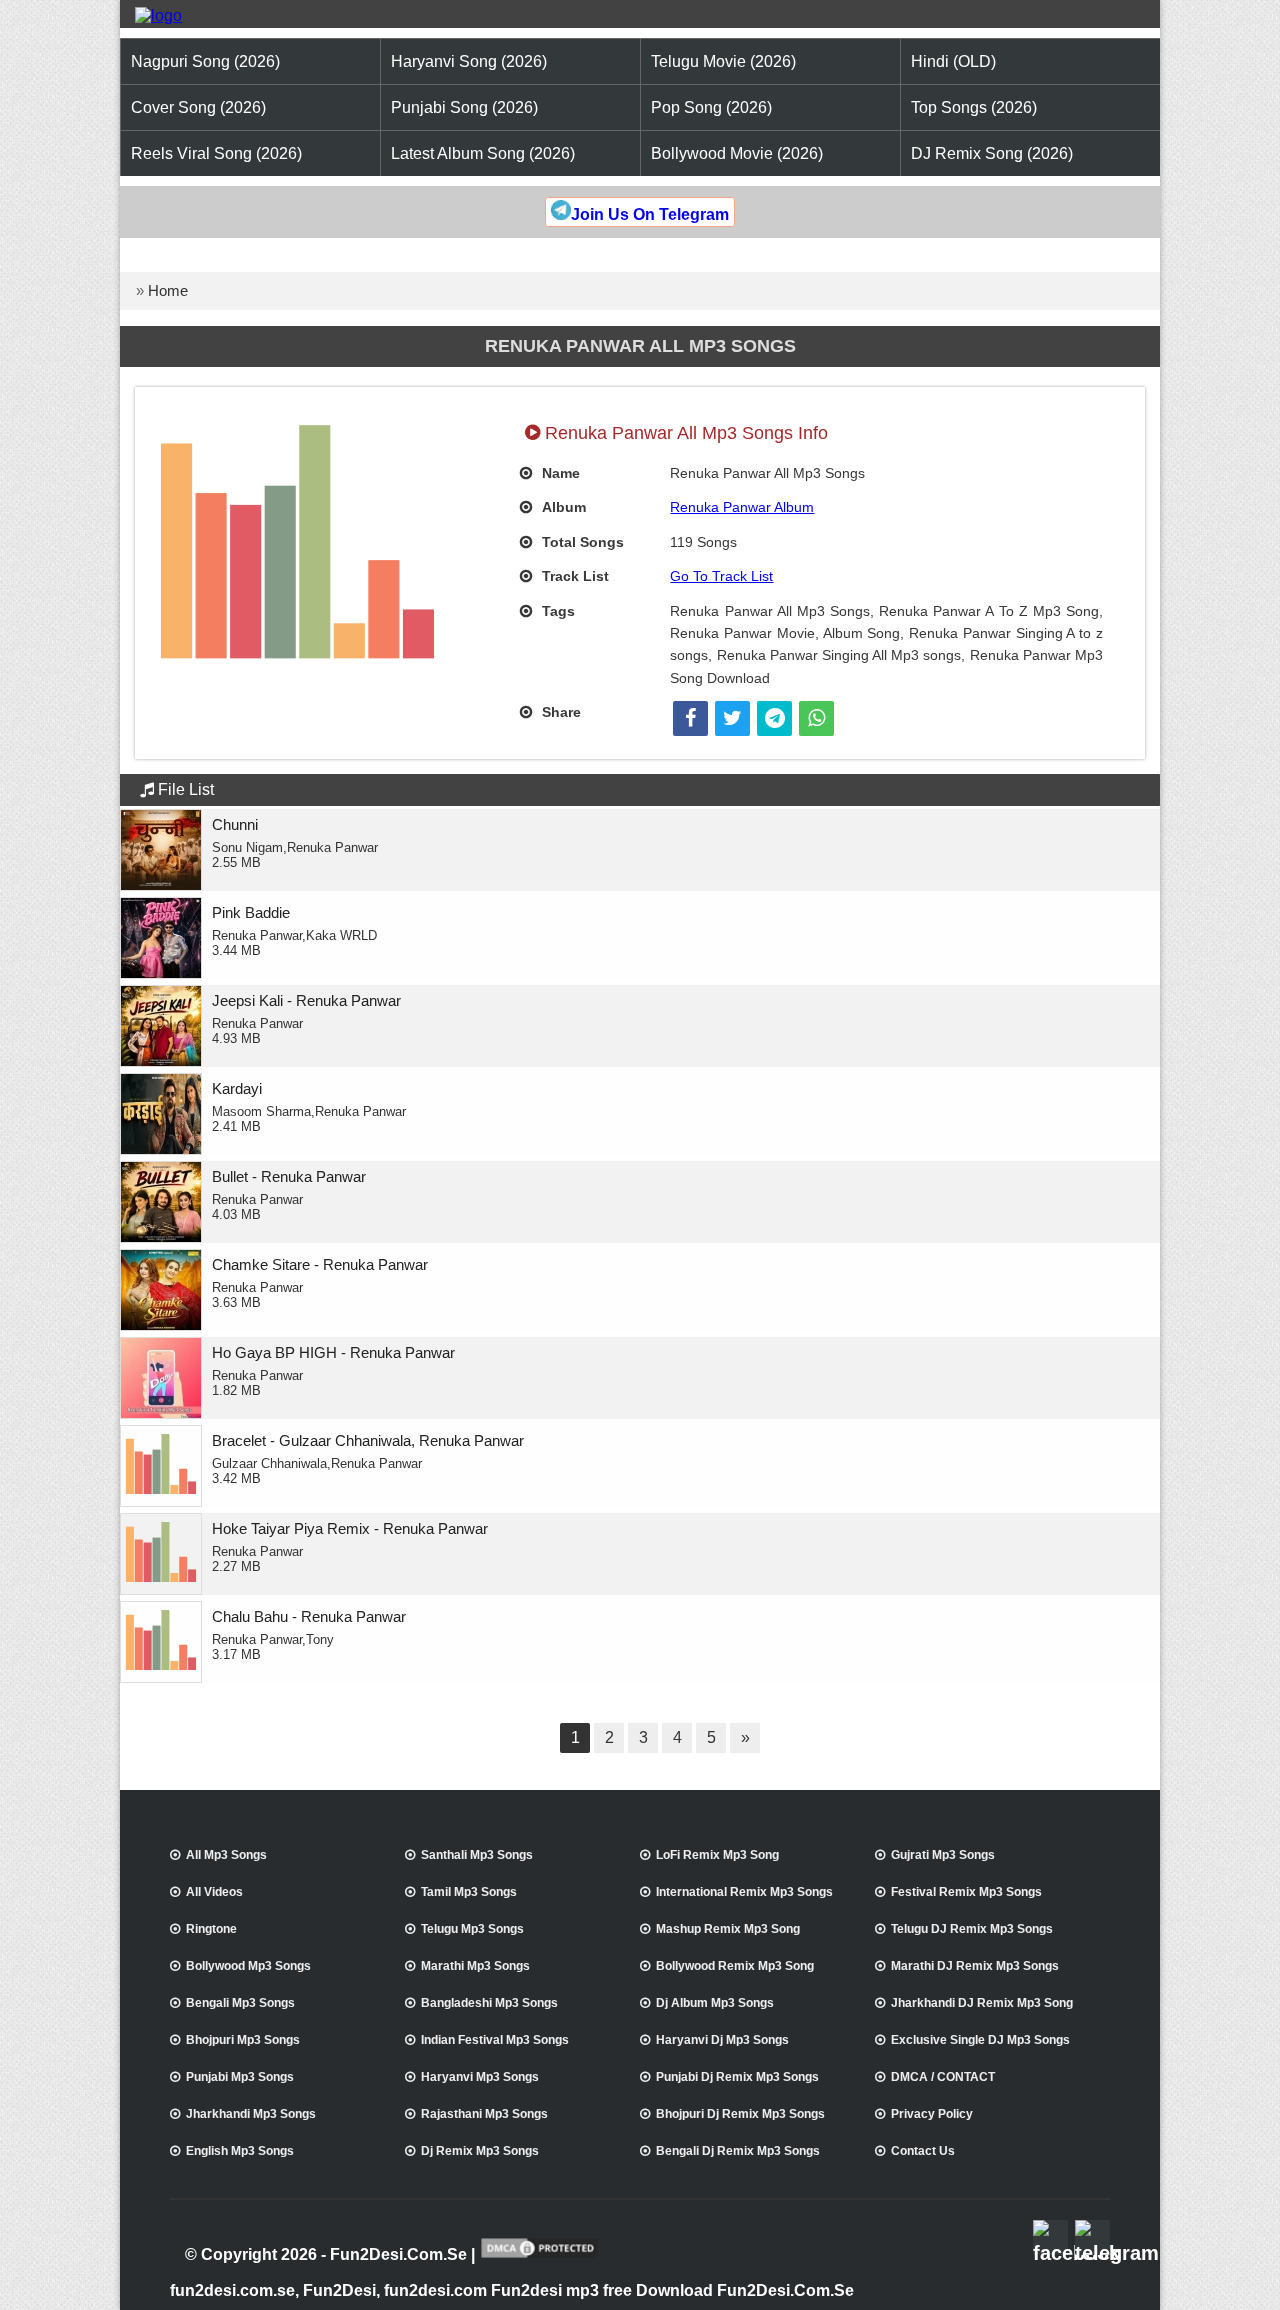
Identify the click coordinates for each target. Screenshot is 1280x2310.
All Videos (214, 1892)
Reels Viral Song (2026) (216, 153)
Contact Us (923, 2151)
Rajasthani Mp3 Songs (484, 2114)
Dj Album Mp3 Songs (715, 2003)
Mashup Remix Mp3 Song (728, 1929)
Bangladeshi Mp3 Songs (489, 2003)
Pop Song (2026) (711, 107)
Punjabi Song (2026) (464, 107)
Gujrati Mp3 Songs (943, 1855)
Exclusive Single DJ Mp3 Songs (980, 2040)
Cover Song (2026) (198, 107)
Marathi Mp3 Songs (475, 1966)
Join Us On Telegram (650, 214)
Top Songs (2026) (974, 107)
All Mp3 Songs (226, 1855)
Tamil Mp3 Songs (469, 1892)
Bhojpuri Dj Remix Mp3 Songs (740, 2114)
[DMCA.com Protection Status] (539, 2256)
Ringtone (211, 1929)
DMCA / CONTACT (943, 2077)
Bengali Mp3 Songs (240, 2003)
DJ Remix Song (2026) (992, 153)
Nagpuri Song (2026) (205, 61)
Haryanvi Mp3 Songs (480, 2077)
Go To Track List (721, 576)
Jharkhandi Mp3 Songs (251, 2114)
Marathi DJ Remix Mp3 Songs (975, 1966)
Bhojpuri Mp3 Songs (243, 2040)
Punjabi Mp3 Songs (240, 2077)
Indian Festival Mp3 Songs (495, 2040)
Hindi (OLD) (953, 61)
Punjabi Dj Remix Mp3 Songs (737, 2077)
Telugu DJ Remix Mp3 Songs (972, 1929)
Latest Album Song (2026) (483, 153)
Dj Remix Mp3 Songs (480, 2151)
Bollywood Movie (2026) (737, 153)
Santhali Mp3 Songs (477, 1855)
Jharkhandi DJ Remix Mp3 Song (982, 2003)
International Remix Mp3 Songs (744, 1892)
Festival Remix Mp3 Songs (966, 1892)
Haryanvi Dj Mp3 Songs (722, 2040)
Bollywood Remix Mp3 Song (735, 1966)
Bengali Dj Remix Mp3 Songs (738, 2151)
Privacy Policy (932, 2114)
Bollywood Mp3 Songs (248, 1966)
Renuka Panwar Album (742, 507)
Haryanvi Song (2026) (469, 61)
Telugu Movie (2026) (723, 61)
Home (168, 290)
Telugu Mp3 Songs (472, 1929)
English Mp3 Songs (240, 2151)
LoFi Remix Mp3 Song (717, 1855)
